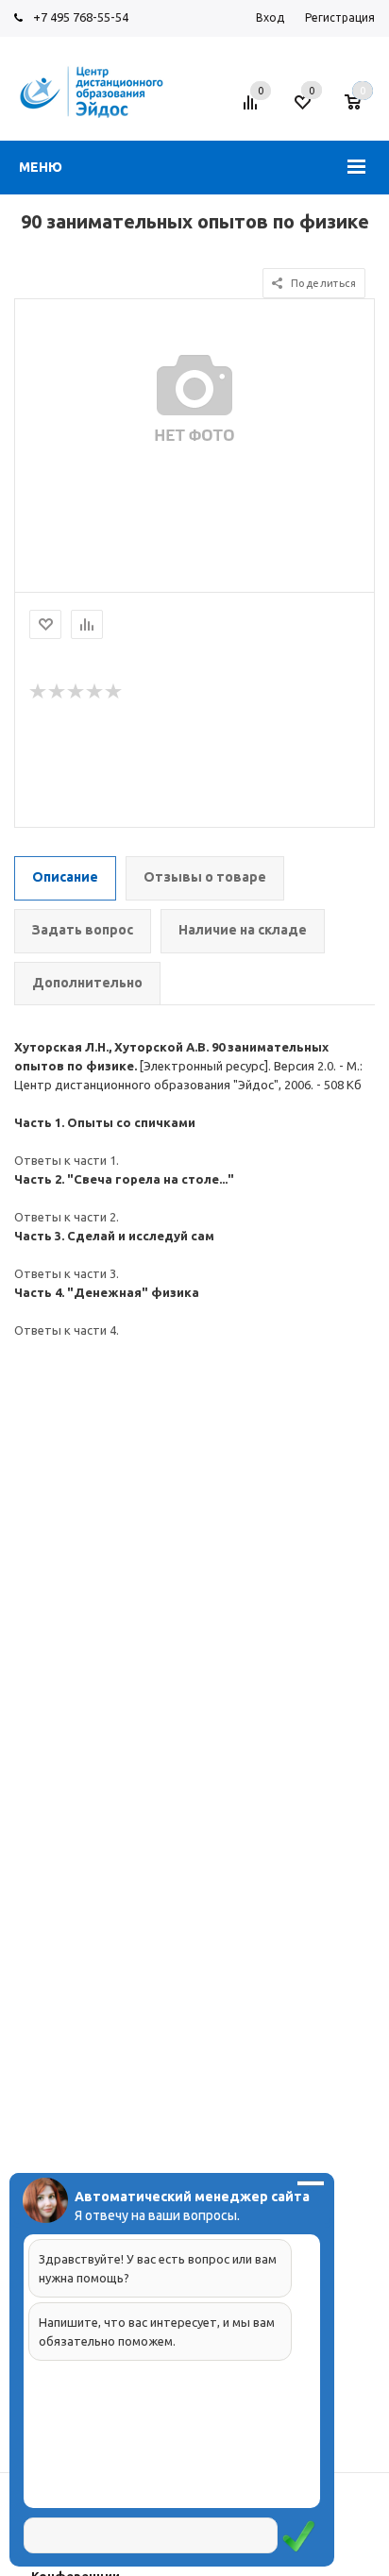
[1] (39, 692)
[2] (58, 692)
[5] (114, 692)
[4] (95, 692)
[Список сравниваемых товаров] (253, 109)
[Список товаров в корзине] (362, 109)
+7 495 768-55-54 (81, 17)
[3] (76, 692)
